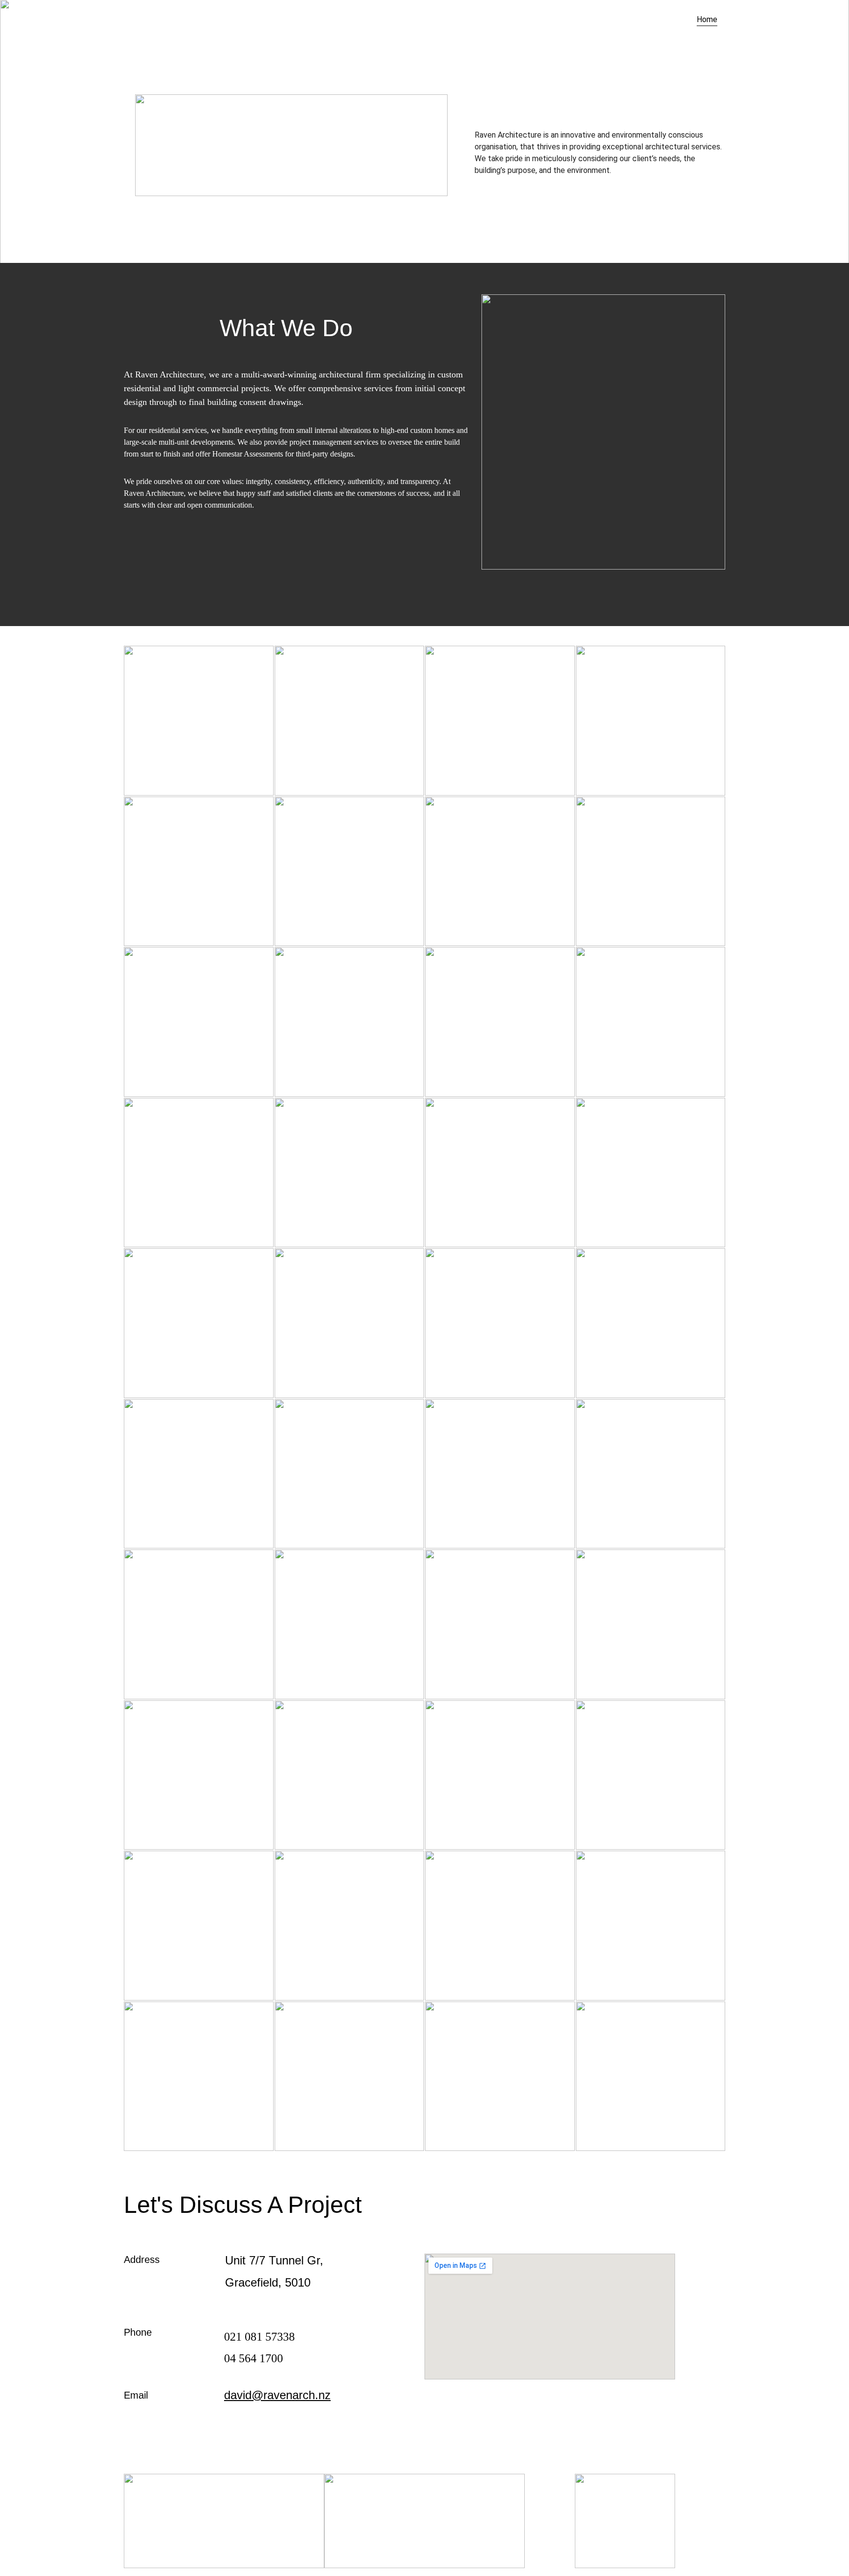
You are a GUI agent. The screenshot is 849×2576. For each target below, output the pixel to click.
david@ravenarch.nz (277, 2395)
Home (707, 19)
